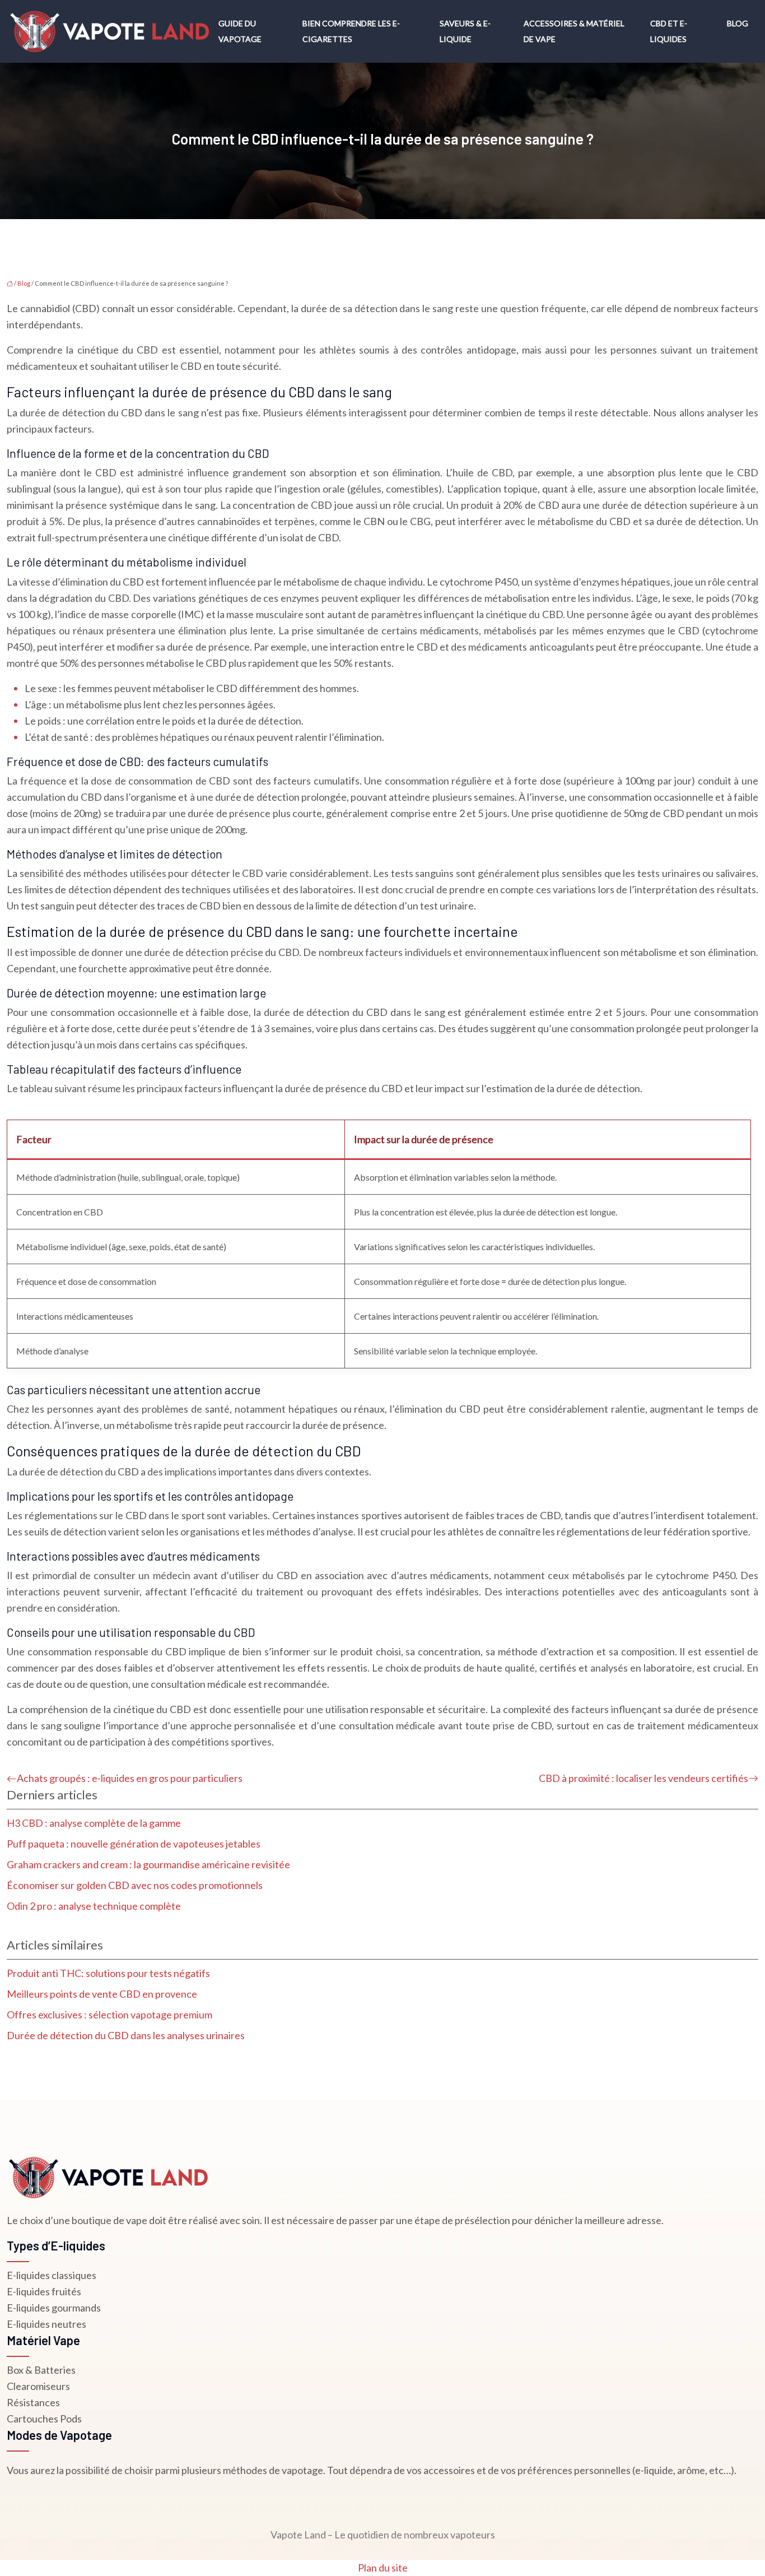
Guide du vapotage (240, 31)
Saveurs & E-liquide (465, 31)
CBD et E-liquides (669, 31)
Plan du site (383, 2568)
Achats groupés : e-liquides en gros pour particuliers (130, 1778)
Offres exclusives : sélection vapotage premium (109, 2015)
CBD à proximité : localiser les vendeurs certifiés (643, 1778)
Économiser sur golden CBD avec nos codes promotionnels (135, 1885)
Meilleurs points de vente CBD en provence (102, 1994)
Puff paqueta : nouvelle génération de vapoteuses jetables (134, 1844)
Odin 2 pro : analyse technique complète (94, 1906)
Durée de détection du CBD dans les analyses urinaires (126, 2035)
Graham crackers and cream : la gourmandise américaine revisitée (148, 1864)
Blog (738, 23)
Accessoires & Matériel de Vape (574, 31)
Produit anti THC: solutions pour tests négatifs (108, 1973)
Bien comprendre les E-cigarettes (351, 31)
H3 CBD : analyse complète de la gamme (94, 1823)
